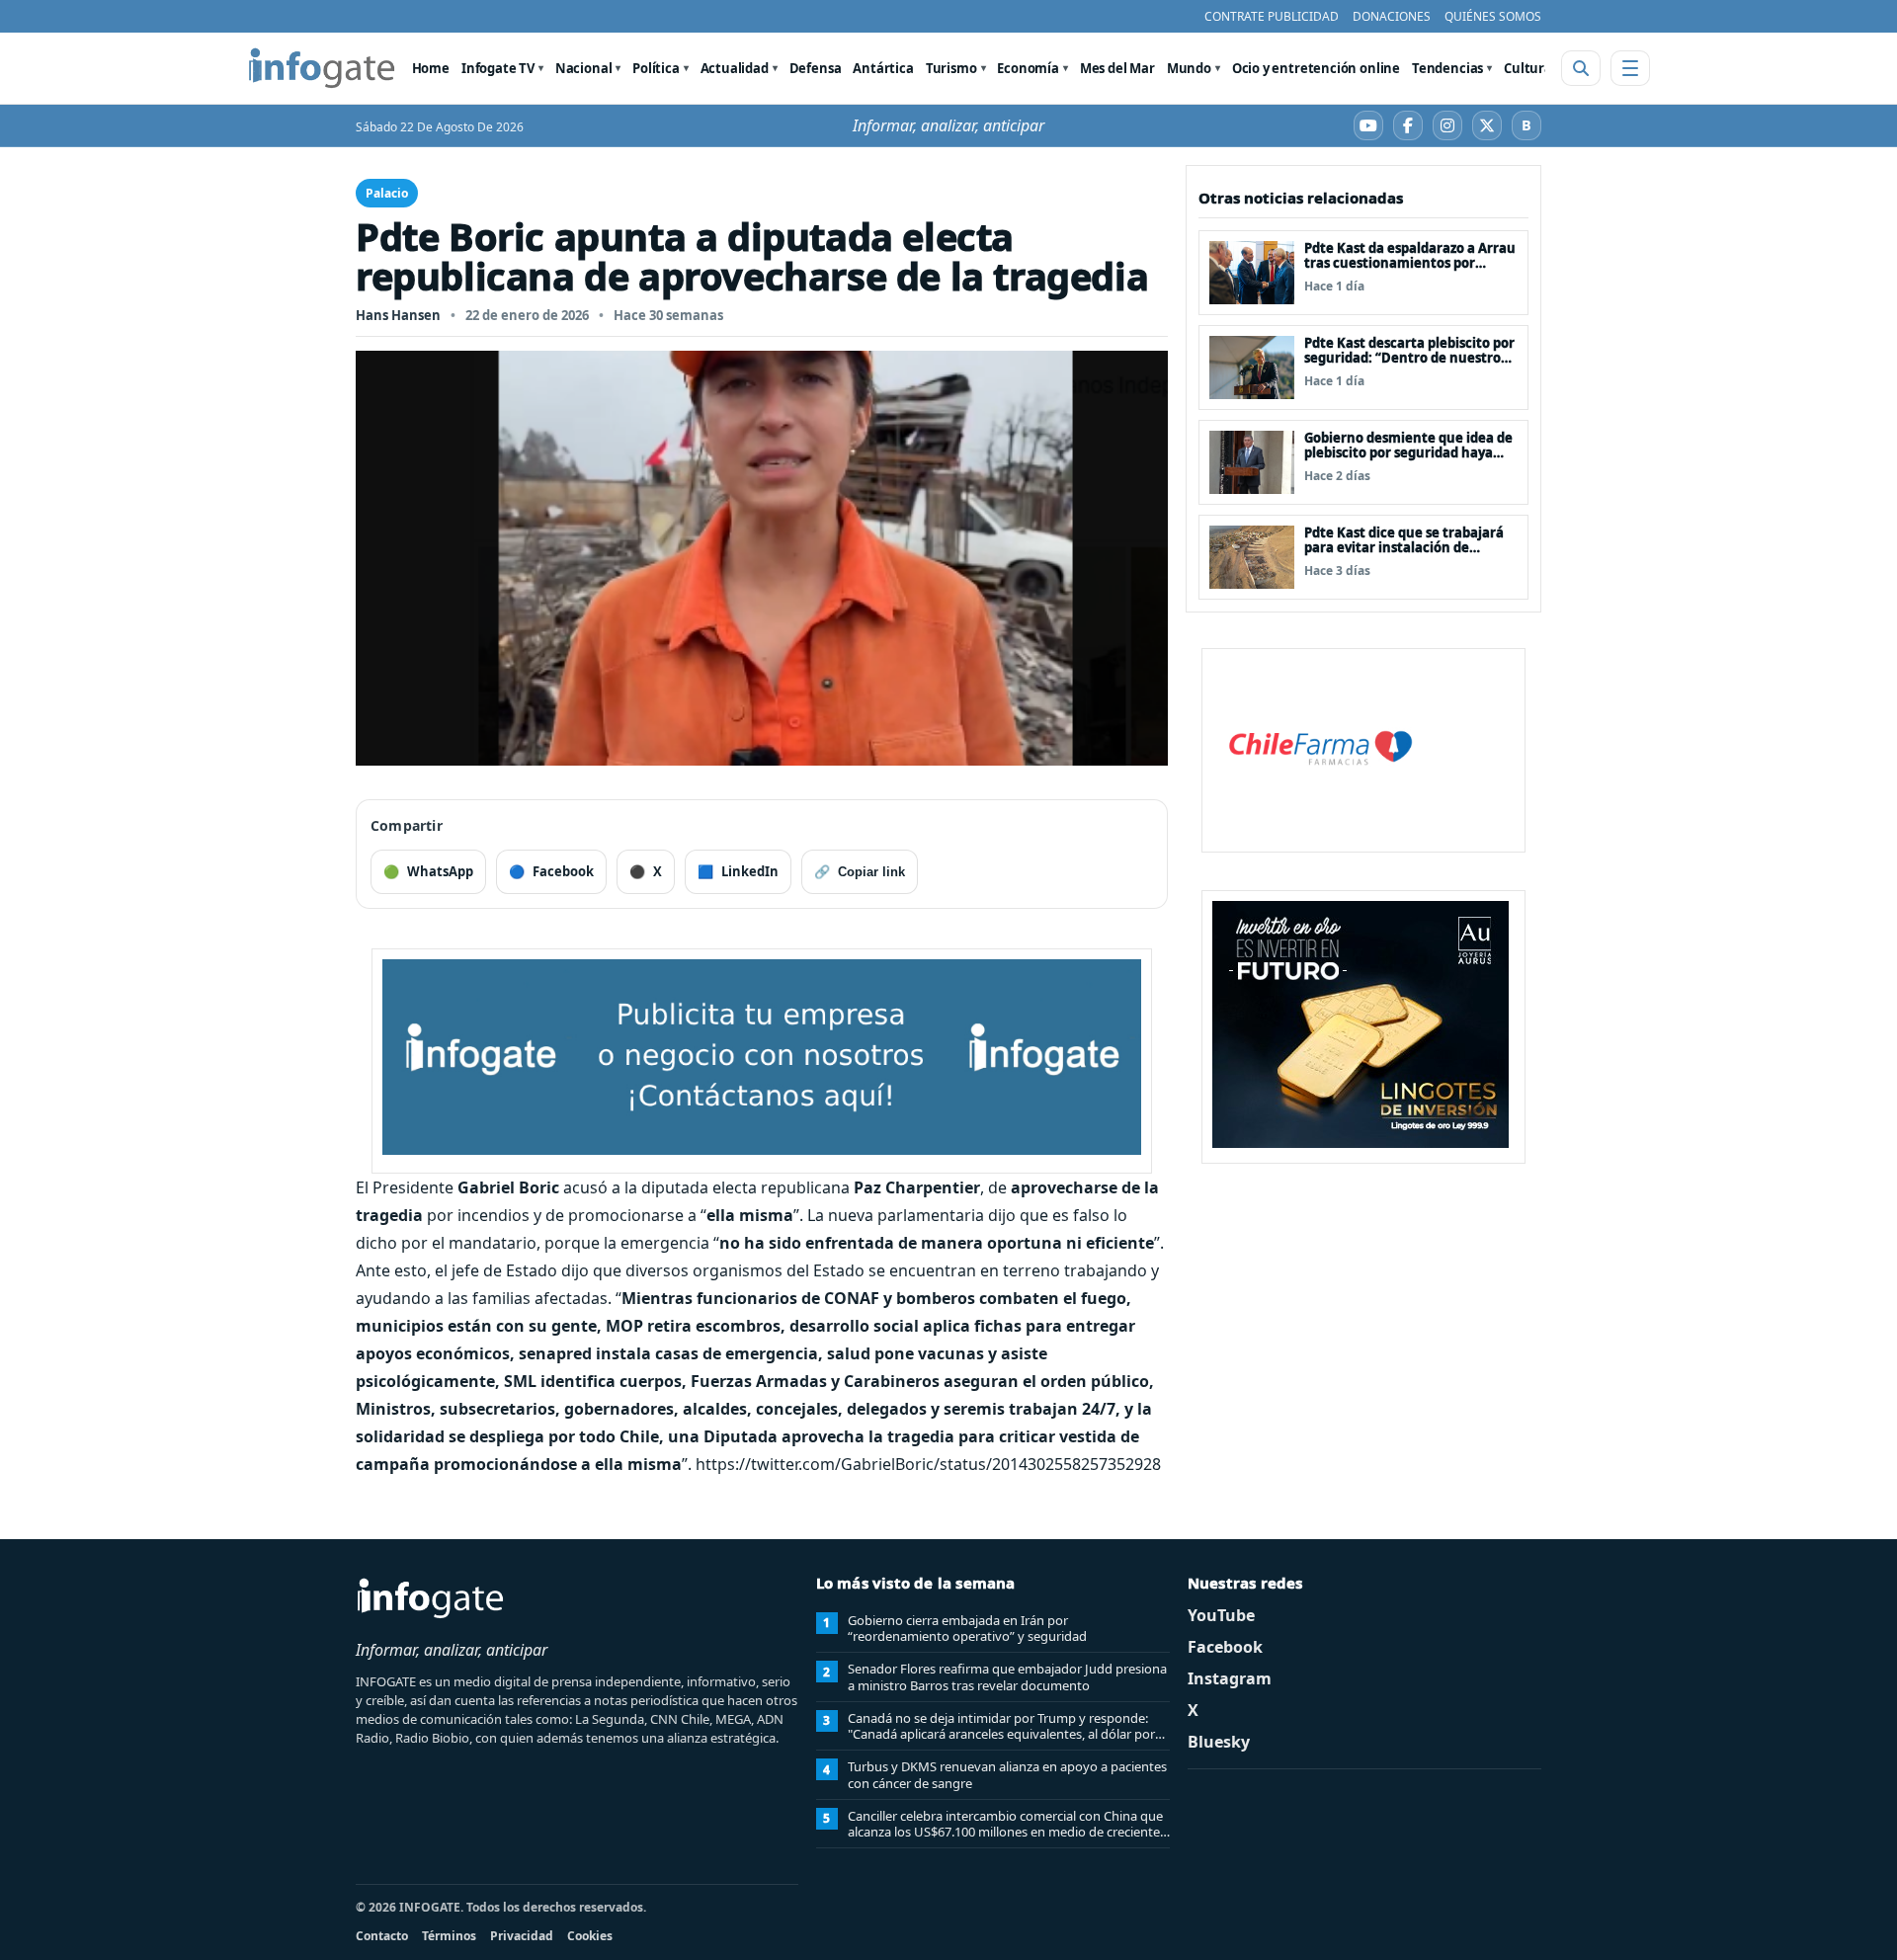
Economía (1028, 68)
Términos (449, 1936)
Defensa (816, 68)
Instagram (1230, 1678)
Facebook (1225, 1647)
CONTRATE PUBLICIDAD (1272, 16)
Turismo (951, 68)
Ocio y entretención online (1316, 68)
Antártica (883, 68)
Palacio (387, 193)
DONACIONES (1392, 16)
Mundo (1189, 68)
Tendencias (1447, 68)
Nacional (584, 68)
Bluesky (1219, 1742)
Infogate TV (498, 68)
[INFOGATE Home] (322, 68)
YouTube (1221, 1615)
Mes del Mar (1117, 68)
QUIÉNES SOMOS (1493, 16)
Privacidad (522, 1936)
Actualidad (735, 68)
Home (431, 68)
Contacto (382, 1936)
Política (656, 68)
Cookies (590, 1936)
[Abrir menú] (1630, 68)
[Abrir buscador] (1581, 68)
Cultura (1528, 68)
